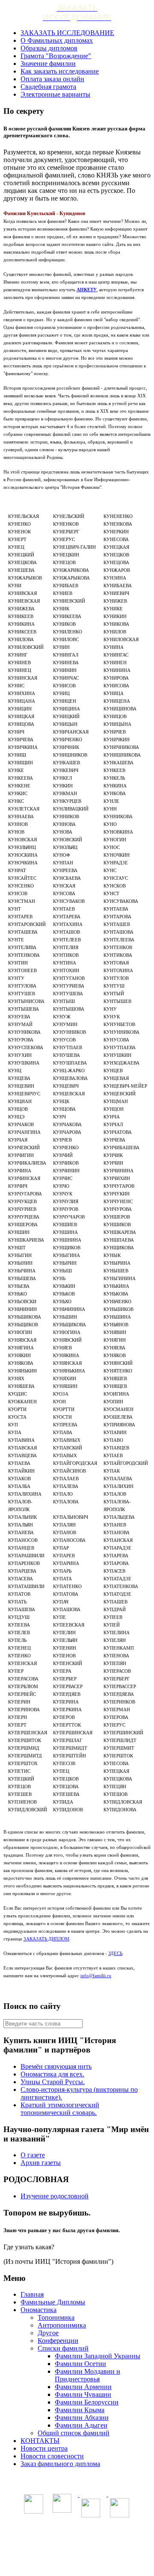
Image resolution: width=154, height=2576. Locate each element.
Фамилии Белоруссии (87, 2402)
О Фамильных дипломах (57, 40)
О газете (33, 2155)
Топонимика (56, 2317)
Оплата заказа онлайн (52, 79)
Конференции (58, 2341)
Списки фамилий (63, 2348)
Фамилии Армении (83, 2387)
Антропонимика (62, 2325)
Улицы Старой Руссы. (53, 2082)
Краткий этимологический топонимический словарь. (60, 2109)
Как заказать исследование (60, 71)
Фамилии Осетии (80, 2364)
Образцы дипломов (49, 48)
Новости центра (44, 2448)
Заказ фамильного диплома (60, 2464)
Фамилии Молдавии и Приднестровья (87, 2375)
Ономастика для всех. (52, 2074)
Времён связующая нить (56, 2066)
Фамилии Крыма (80, 2410)
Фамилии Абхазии (82, 2418)
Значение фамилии (48, 64)
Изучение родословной (55, 2196)
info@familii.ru (96, 1976)
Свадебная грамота (48, 87)
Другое (48, 2333)
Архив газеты (41, 2163)
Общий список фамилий (74, 2433)
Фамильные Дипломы (53, 2302)
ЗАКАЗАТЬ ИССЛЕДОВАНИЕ (67, 33)
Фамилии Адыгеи (81, 2425)
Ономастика (38, 2310)
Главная (32, 2294)
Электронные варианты (55, 94)
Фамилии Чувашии (83, 2394)
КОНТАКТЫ (40, 2441)
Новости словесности (52, 2456)
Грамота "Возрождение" (56, 56)
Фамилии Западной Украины (98, 2356)
